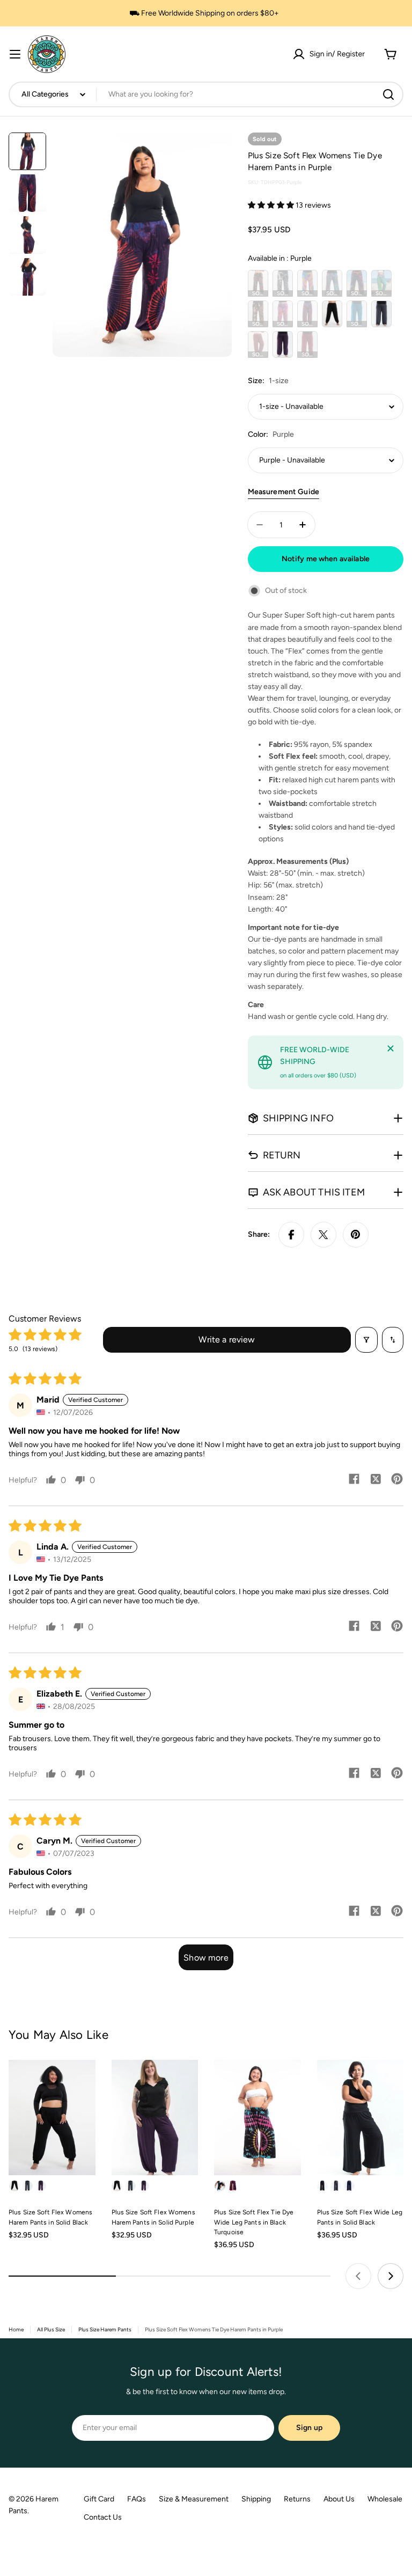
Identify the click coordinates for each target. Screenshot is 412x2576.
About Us (339, 2499)
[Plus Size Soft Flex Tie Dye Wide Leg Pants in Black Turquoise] (257, 2118)
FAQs (137, 2499)
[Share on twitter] (376, 1480)
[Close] (391, 1048)
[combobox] (206, 94)
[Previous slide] (358, 2276)
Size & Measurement (194, 2499)
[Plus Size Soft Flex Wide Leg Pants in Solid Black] (360, 2118)
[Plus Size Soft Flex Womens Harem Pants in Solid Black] (52, 2118)
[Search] (388, 94)
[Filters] (366, 1340)
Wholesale (385, 2499)
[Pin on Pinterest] (356, 1235)
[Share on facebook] (354, 1480)
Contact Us (103, 2517)
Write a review (227, 1340)
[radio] (258, 283)
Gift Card (99, 2499)
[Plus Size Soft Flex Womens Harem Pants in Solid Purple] (155, 2118)
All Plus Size (51, 2329)
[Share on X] (323, 1235)
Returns (297, 2499)
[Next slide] (391, 2276)
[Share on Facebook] (291, 1235)
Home (16, 2329)
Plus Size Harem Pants (105, 2329)
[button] (272, 205)
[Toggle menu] (15, 54)
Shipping (256, 2499)
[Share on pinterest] (397, 1480)
